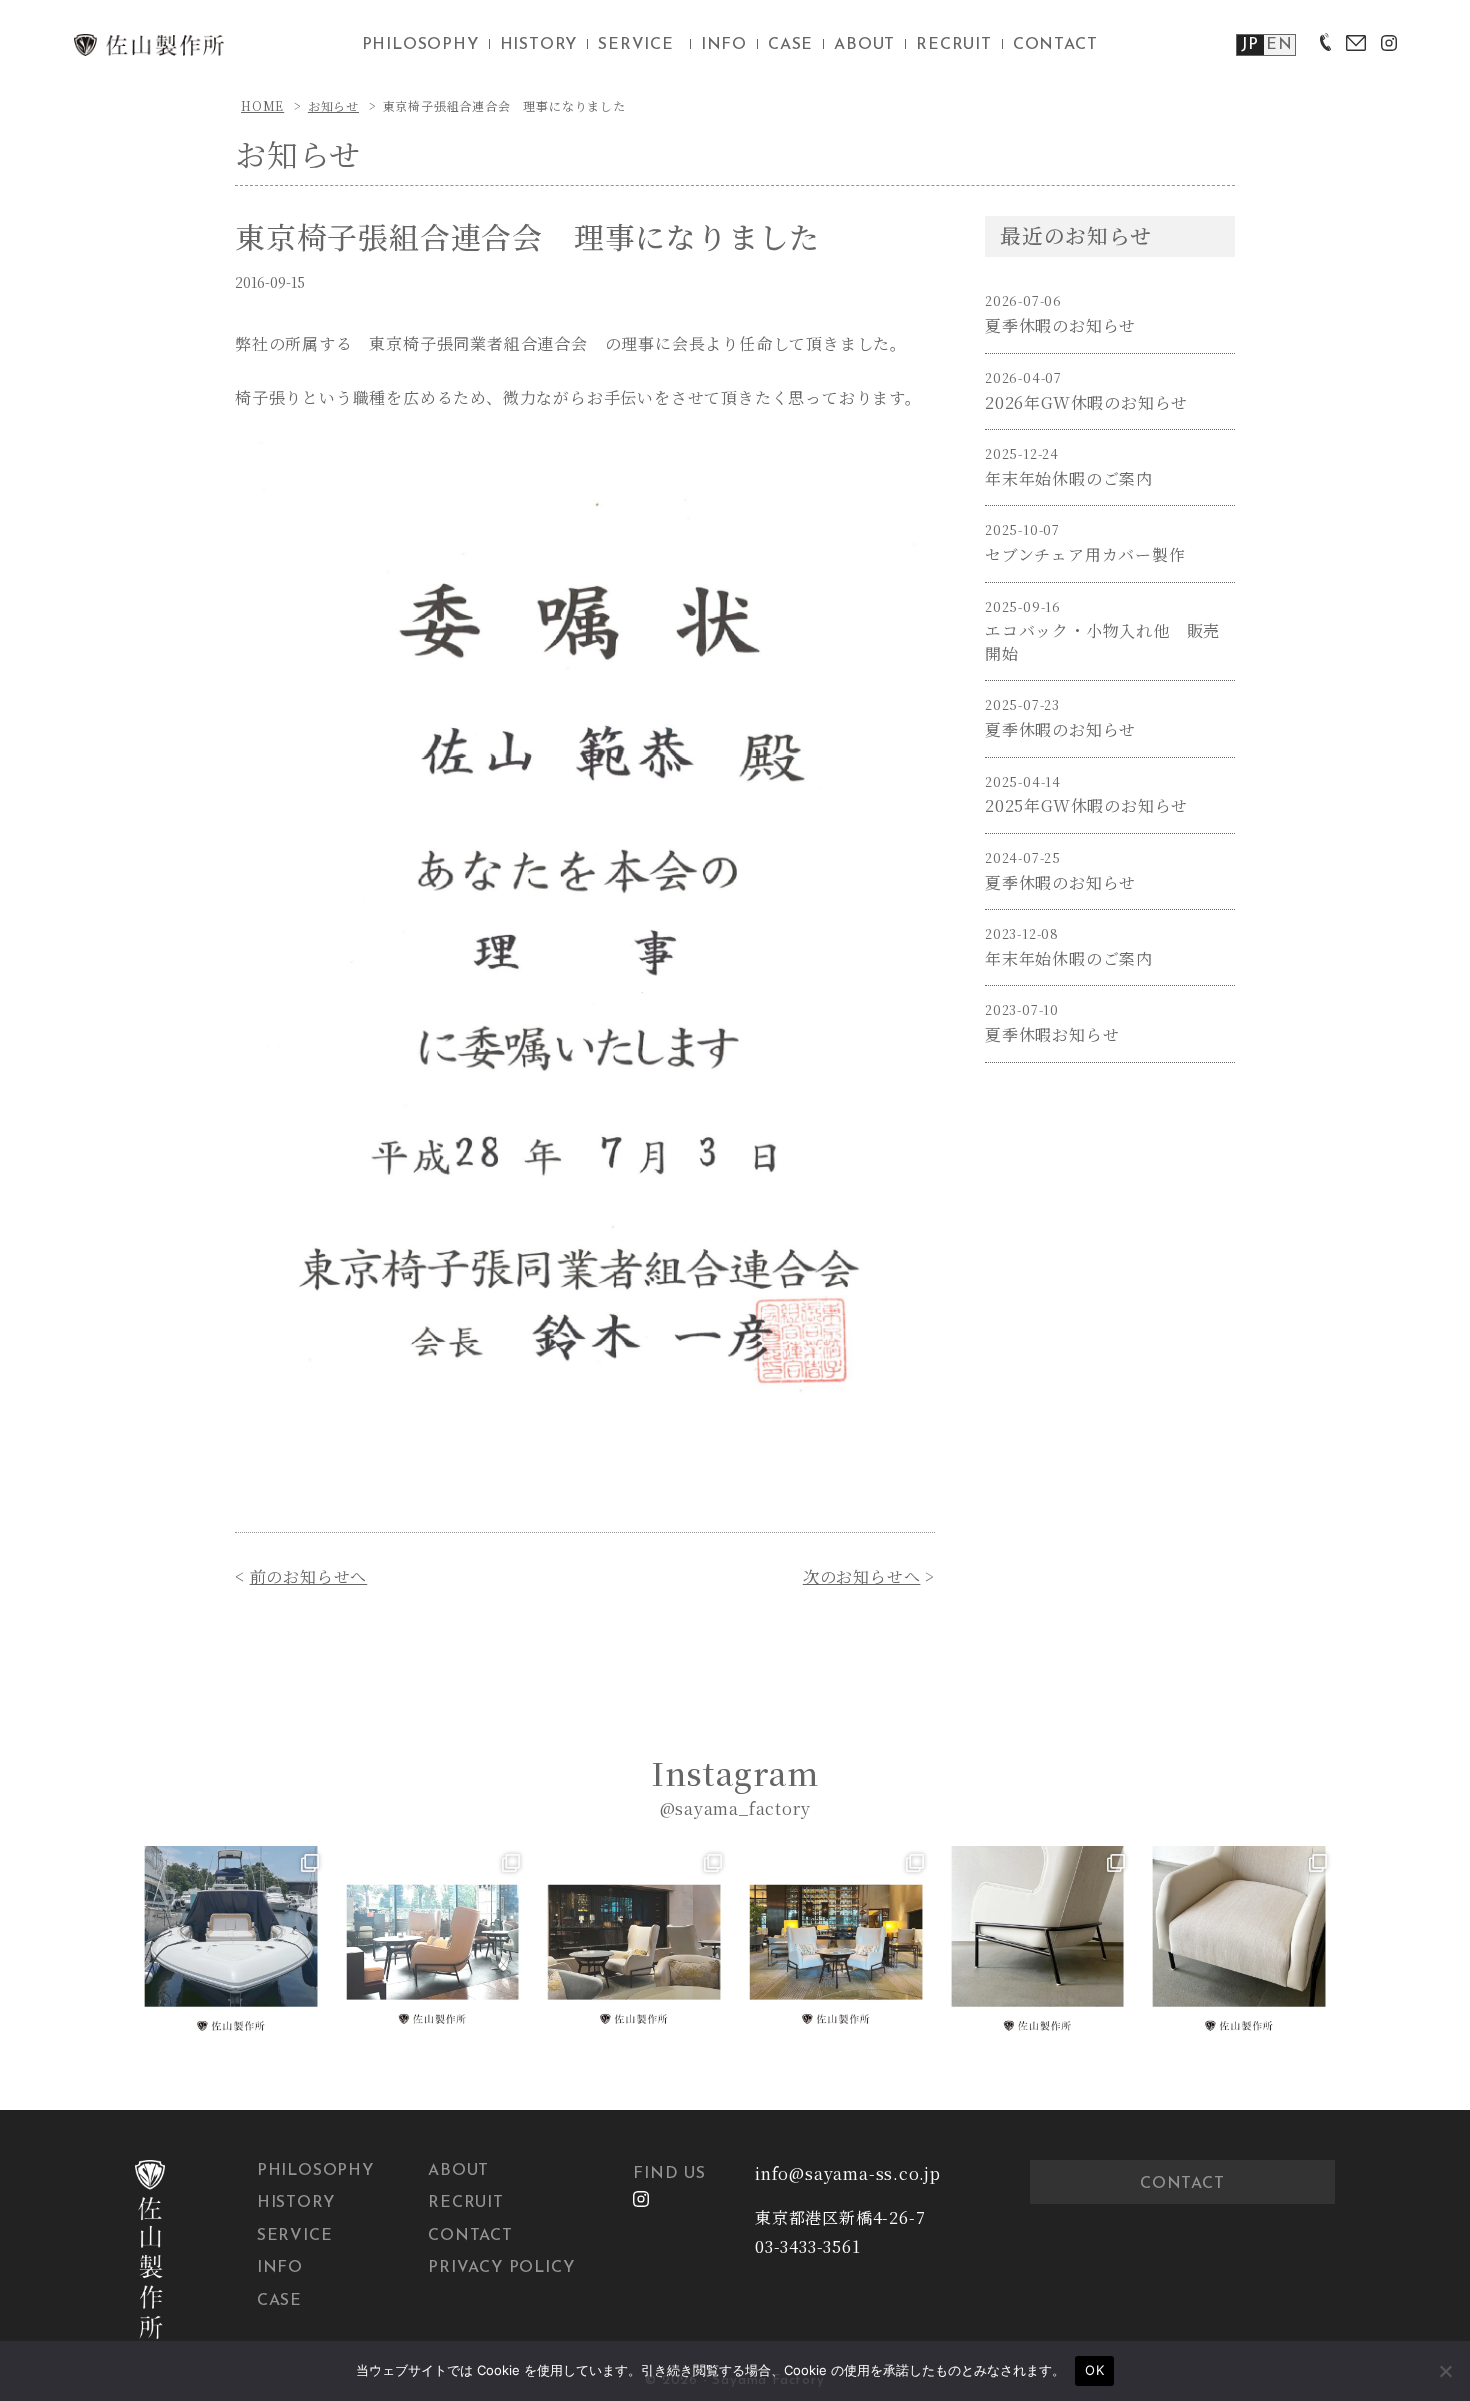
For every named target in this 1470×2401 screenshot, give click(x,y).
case (790, 45)
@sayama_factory (735, 1808)
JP (1250, 45)
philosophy (420, 45)
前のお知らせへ (309, 1576)
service (636, 45)
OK (1094, 2370)
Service (295, 2236)
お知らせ (333, 105)
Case (279, 2301)
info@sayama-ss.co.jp (848, 2173)
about (864, 45)
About (458, 2171)
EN (1279, 45)
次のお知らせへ (862, 1576)
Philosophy (315, 2171)
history (539, 45)
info (724, 45)
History (296, 2203)
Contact (470, 2236)
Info (280, 2268)
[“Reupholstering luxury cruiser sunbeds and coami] (231, 1942)
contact (1055, 45)
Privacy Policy (501, 2268)
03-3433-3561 (808, 2246)
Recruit (466, 2203)
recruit (954, 45)
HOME (262, 105)
